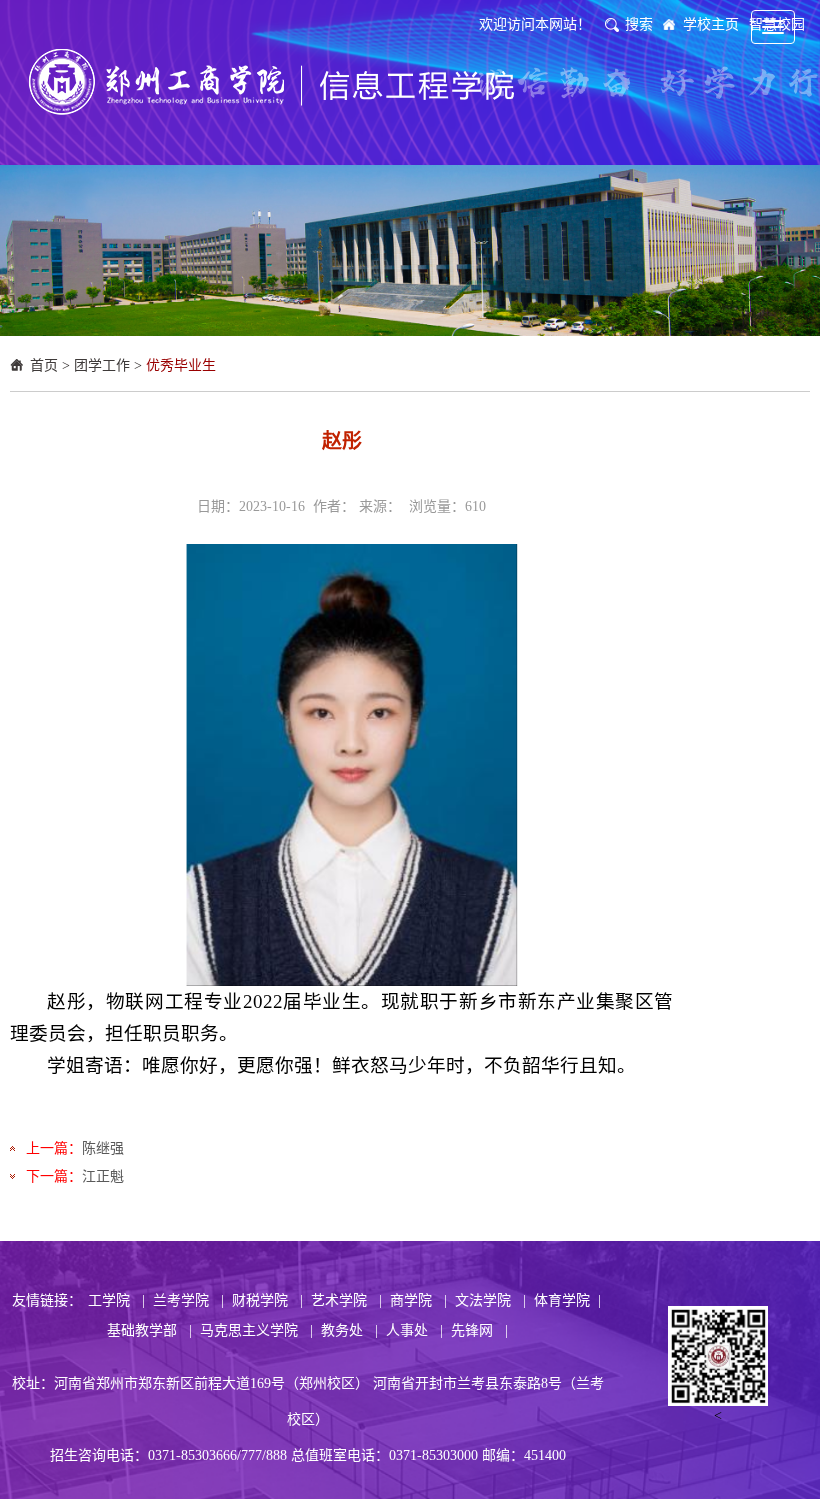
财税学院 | (267, 1300)
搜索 (639, 24)
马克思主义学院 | (256, 1330)
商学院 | (418, 1300)
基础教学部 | (149, 1330)
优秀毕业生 (181, 365)
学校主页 (711, 24)
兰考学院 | (188, 1300)
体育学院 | (567, 1300)
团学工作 (102, 365)
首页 (44, 365)
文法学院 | (490, 1300)
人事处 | (414, 1330)
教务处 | (349, 1330)
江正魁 (103, 1176)
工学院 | (116, 1300)
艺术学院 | (346, 1300)
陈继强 (103, 1148)
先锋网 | (479, 1330)
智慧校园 (777, 24)
